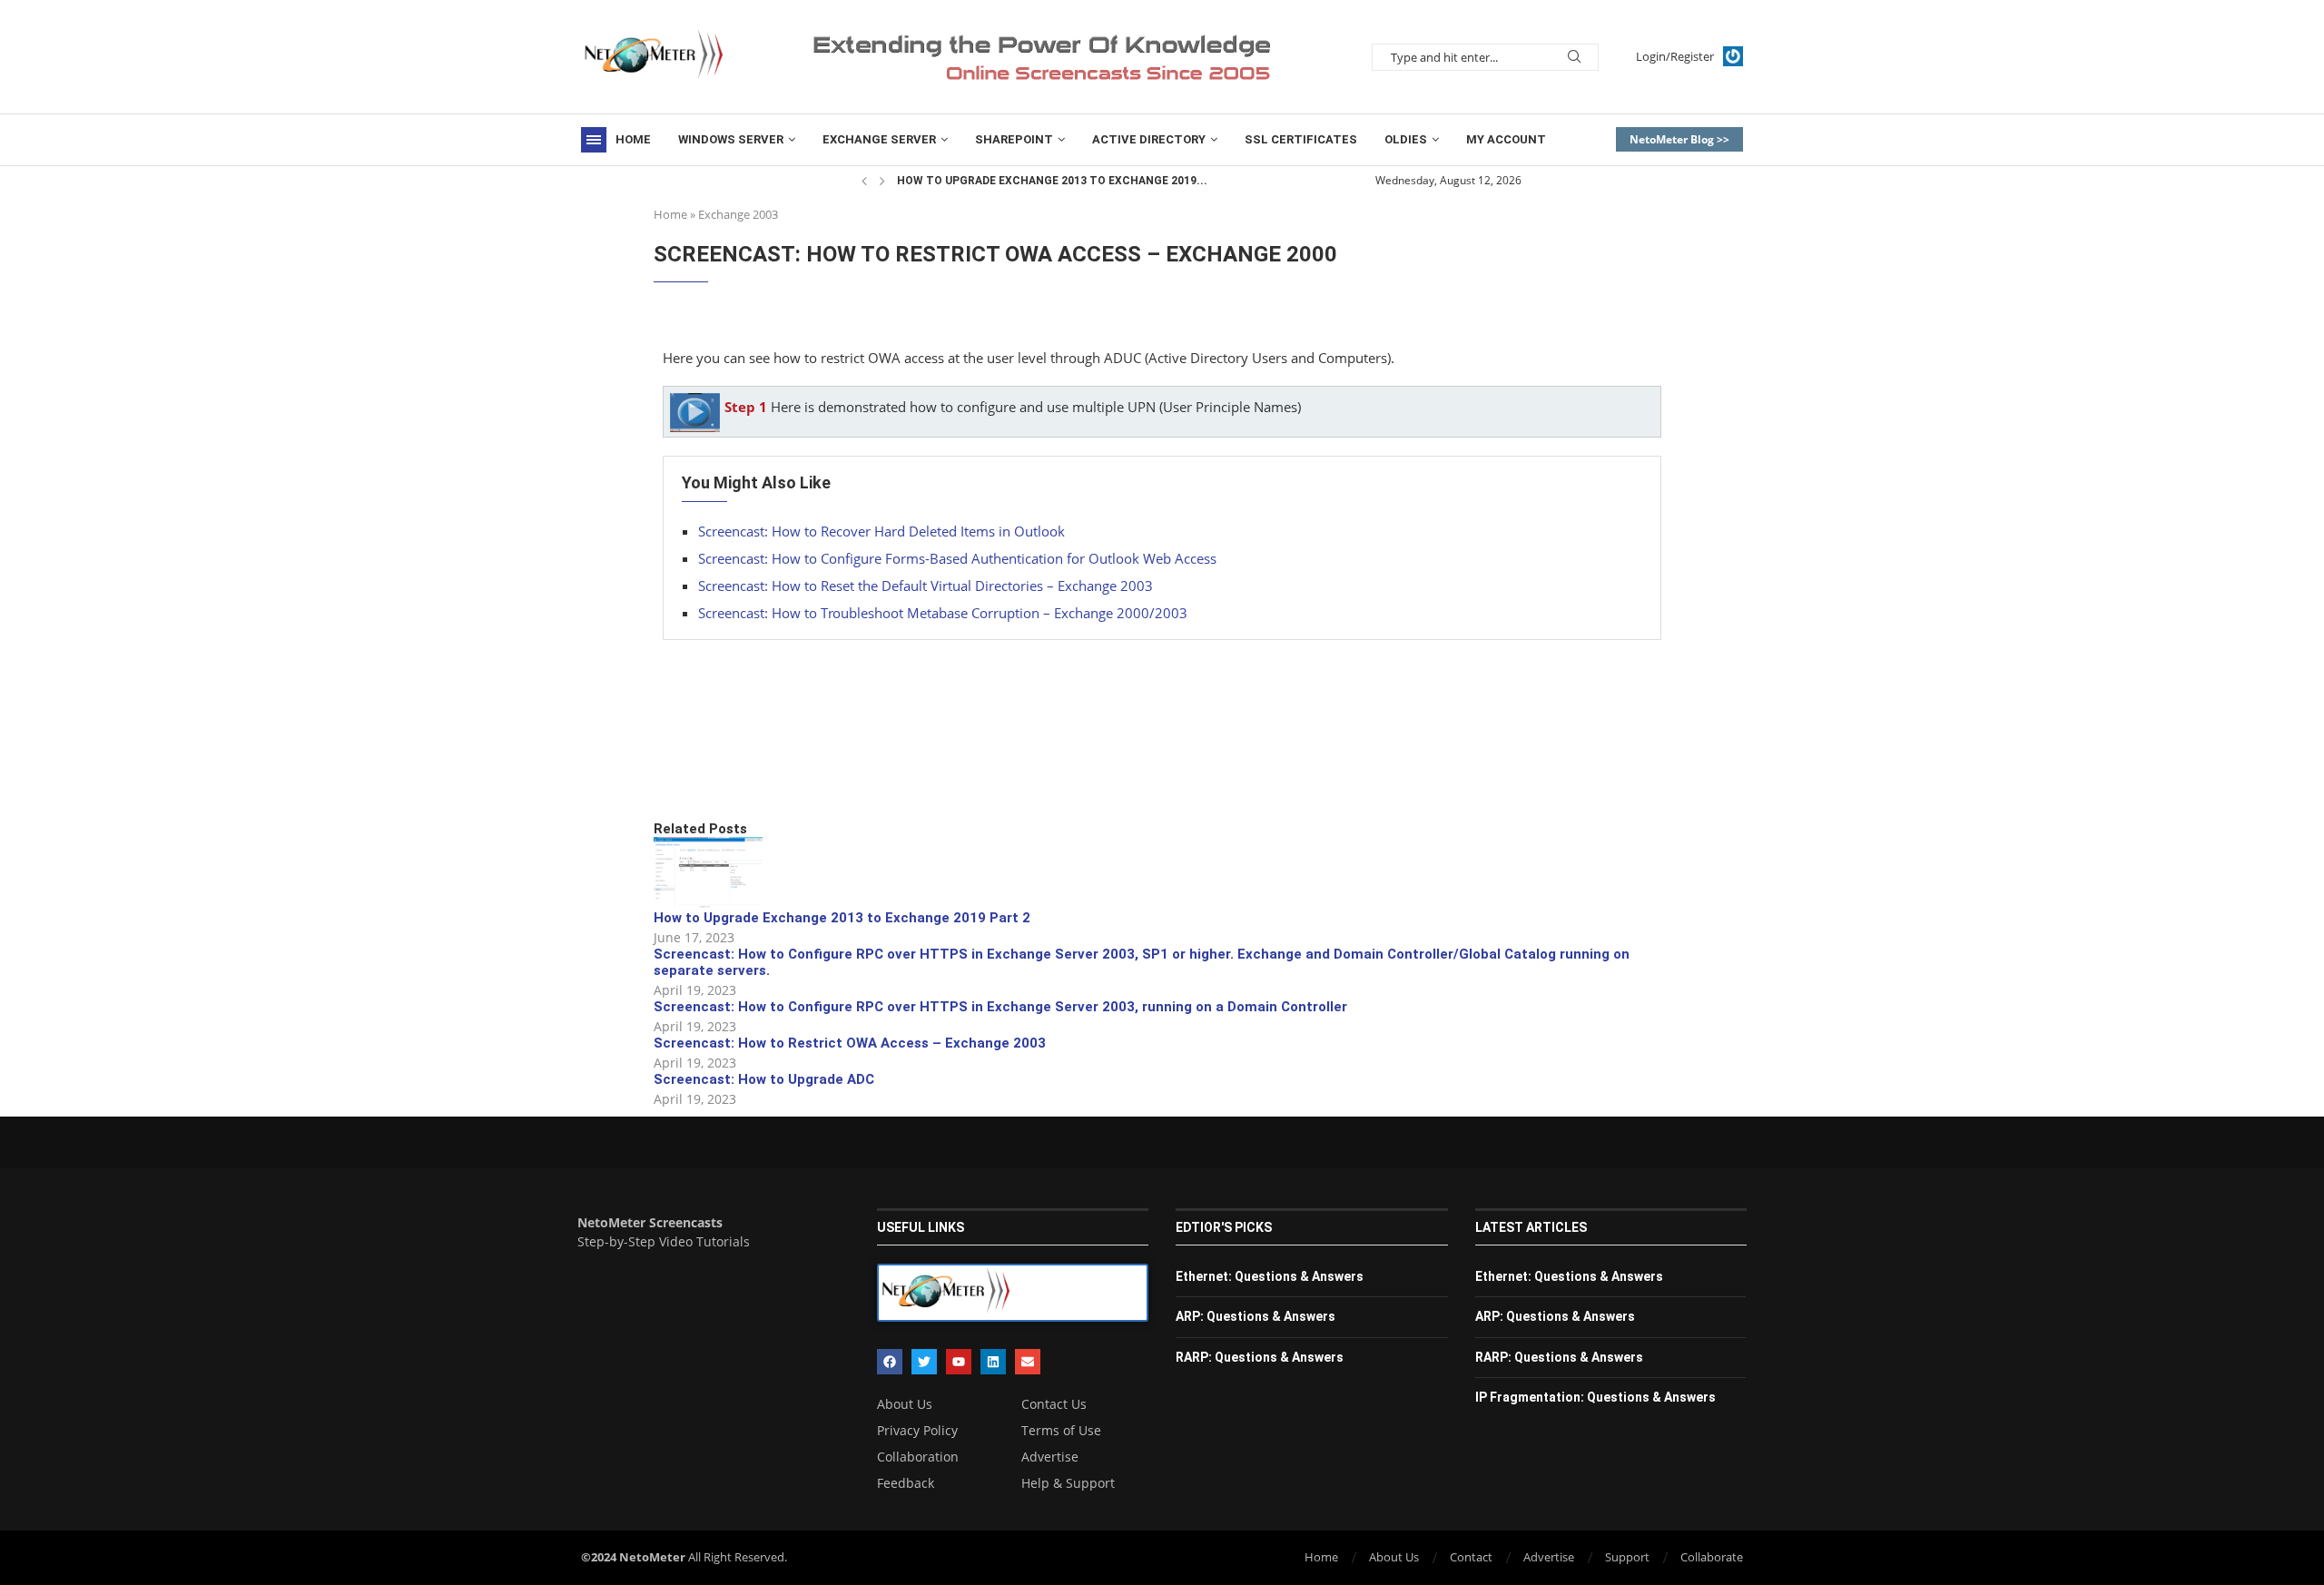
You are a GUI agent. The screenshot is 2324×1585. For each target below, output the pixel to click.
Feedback (906, 1483)
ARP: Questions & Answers (1256, 1316)
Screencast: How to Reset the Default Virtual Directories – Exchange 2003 (926, 586)
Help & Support (1068, 1483)
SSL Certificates (1301, 139)
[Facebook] (890, 1362)
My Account (1506, 139)
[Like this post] (787, 758)
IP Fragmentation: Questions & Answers (1595, 1397)
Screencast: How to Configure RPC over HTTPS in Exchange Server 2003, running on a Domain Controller (1000, 1007)
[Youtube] (959, 1362)
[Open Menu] (594, 140)
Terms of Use (1061, 1431)
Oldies (1406, 139)
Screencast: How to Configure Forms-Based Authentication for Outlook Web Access (957, 558)
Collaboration (918, 1457)
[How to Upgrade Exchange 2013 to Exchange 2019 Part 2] (708, 873)
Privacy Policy (917, 1431)
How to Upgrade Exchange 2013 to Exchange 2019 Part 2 (842, 918)
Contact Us (1054, 1404)
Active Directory (1149, 139)
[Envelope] (1028, 1362)
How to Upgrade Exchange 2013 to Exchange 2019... (1052, 181)
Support (1627, 1557)
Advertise (1050, 1457)
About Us (905, 1404)
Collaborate (1712, 1557)
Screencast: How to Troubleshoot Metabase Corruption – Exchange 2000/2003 (943, 613)
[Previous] (864, 181)
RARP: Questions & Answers (1260, 1357)
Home (633, 139)
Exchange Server (879, 139)
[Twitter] (924, 1362)
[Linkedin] (993, 1362)
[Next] (882, 181)
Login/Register (1675, 56)
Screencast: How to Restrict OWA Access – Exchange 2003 (850, 1043)
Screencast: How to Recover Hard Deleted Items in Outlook (881, 531)
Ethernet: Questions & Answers (1270, 1276)
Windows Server (731, 139)
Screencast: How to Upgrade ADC (764, 1079)
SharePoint (1014, 139)
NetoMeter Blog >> (1679, 139)
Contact (1471, 1557)
